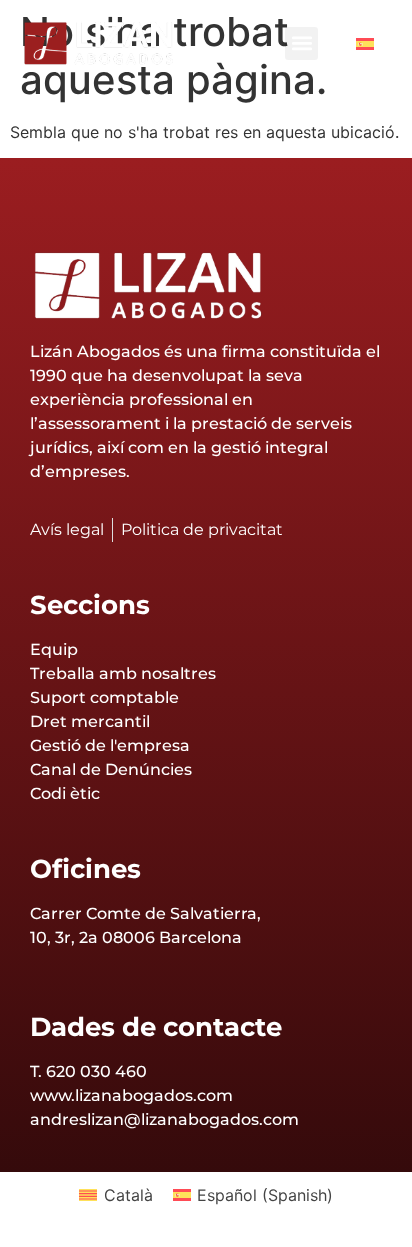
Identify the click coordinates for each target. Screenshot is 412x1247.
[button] (301, 43)
